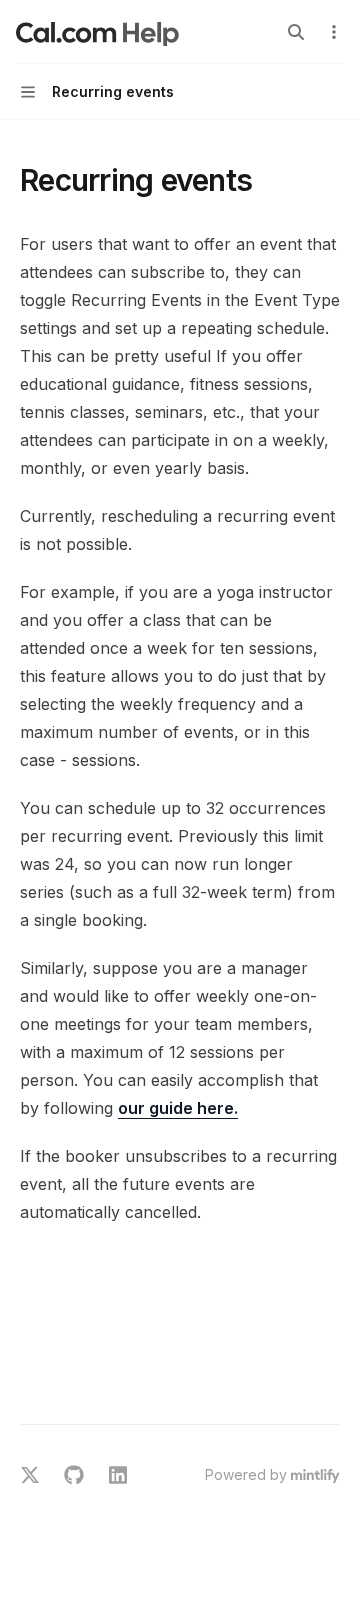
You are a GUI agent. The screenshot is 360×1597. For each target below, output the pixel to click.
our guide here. (178, 1108)
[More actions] (334, 32)
